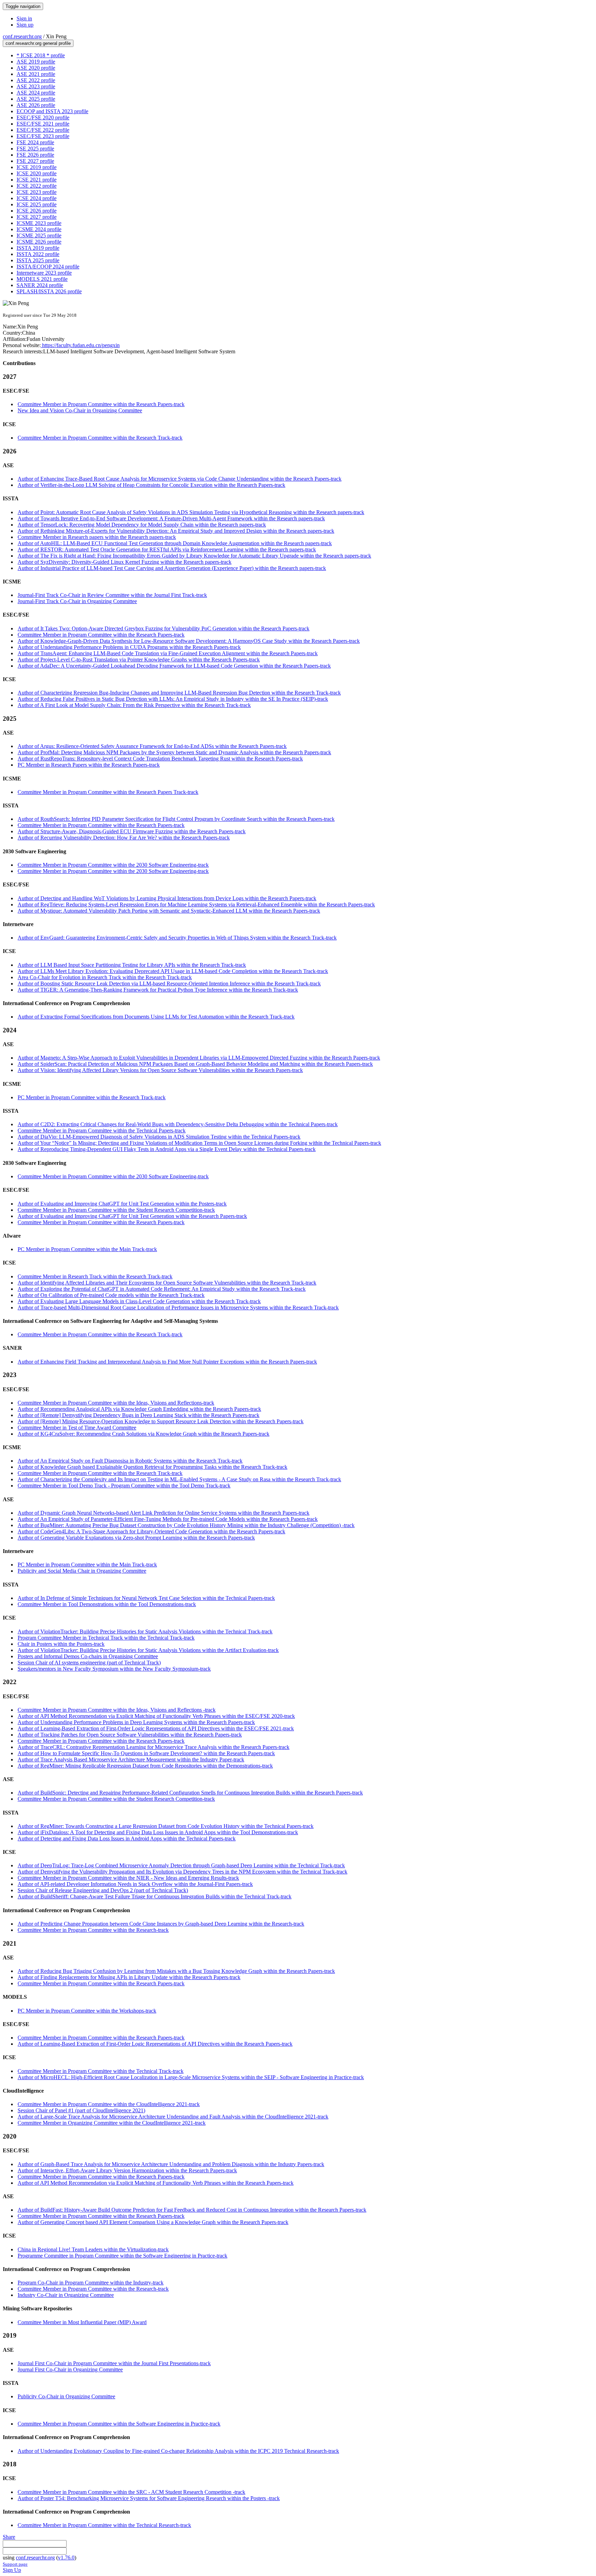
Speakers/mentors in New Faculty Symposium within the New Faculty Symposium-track (114, 1669)
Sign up (25, 25)
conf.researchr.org (22, 36)
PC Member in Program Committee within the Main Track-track (87, 1249)
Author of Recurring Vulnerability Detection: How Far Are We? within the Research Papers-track (124, 838)
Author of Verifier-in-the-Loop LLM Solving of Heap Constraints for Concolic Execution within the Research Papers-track (151, 485)
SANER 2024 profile (40, 285)
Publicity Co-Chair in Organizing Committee (66, 2396)
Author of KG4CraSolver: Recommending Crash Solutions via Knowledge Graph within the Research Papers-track (143, 1434)
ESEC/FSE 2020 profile (43, 117)
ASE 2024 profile (36, 93)
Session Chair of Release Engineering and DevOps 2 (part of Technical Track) (103, 1890)
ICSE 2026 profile (37, 211)
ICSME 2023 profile (39, 223)
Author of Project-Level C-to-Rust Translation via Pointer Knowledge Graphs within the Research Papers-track (139, 660)
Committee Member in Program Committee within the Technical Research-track (104, 2525)
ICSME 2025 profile (39, 235)
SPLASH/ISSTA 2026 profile (49, 291)
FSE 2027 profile (35, 161)
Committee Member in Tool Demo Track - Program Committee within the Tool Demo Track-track (124, 1486)
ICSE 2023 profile (37, 192)
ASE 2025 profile (36, 99)
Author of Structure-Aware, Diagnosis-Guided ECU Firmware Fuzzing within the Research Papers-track (132, 831)
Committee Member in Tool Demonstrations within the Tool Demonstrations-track (107, 1604)
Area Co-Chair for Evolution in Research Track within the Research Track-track (105, 977)
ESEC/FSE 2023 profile (43, 136)
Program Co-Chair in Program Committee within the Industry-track (91, 2283)
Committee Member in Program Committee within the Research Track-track (100, 438)
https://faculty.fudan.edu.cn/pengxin (80, 345)
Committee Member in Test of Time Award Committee (77, 1428)
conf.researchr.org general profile (38, 43)
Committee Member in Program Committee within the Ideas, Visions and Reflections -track (117, 1710)
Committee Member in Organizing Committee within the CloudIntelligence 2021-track (112, 2123)
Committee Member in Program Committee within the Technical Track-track (101, 2071)
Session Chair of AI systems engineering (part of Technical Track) (89, 1663)
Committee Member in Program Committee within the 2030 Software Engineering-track (113, 865)
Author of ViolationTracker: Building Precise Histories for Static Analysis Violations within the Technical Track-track (145, 1631)
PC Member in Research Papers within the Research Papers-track (89, 765)
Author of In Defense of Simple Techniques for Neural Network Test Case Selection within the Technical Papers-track (146, 1598)
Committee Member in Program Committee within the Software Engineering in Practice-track (119, 2424)
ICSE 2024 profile (37, 198)
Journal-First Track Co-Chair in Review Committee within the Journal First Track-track (112, 595)
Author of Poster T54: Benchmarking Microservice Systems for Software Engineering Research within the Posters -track (149, 2498)
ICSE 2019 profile (37, 167)
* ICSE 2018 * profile (41, 55)
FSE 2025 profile (35, 149)
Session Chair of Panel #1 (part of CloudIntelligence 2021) (81, 2110)
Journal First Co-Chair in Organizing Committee (70, 2369)
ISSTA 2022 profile (38, 254)
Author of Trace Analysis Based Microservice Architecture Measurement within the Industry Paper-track (131, 1759)
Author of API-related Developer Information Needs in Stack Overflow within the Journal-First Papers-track (135, 1884)
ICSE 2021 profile (37, 180)
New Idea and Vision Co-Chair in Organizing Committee (80, 410)
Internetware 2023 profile (44, 273)
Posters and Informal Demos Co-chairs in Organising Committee (88, 1656)
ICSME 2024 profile (39, 229)
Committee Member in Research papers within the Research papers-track (97, 537)
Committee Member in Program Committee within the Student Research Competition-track (116, 1210)
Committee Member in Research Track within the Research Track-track (95, 1276)
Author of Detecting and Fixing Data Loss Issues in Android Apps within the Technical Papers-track (127, 1838)
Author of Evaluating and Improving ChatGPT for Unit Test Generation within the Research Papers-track (132, 1216)
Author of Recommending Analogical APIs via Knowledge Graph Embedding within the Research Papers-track (139, 1409)
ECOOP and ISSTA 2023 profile (52, 111)
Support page (15, 2564)
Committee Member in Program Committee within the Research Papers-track (101, 404)
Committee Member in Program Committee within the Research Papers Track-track (108, 792)
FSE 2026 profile (35, 155)
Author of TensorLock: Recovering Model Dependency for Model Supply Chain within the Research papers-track (142, 525)
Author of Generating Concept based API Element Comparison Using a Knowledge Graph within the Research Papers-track (153, 2222)
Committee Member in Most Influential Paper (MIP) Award (82, 2322)
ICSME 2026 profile (39, 242)
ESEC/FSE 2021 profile (43, 124)
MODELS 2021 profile (42, 279)
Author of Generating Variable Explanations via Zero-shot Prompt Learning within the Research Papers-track (136, 1538)
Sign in (24, 18)
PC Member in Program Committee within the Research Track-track (92, 1097)
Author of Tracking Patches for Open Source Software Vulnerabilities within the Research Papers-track (130, 1735)
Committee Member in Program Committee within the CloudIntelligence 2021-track (109, 2104)
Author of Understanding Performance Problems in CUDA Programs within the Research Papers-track (129, 647)
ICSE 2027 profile (37, 217)
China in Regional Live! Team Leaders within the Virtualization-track (93, 2249)
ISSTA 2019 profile (38, 248)
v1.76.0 (66, 2558)
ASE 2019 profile (36, 62)
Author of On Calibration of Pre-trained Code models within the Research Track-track (111, 1295)
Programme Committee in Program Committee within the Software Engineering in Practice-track (122, 2256)
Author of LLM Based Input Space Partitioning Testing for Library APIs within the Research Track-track (132, 965)
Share (9, 2537)
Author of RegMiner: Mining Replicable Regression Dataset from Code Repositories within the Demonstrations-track (145, 1766)
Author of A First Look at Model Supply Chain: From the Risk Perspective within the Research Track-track (134, 705)
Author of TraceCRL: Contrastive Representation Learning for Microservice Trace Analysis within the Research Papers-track (153, 1747)
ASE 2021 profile (36, 74)
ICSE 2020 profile (37, 173)
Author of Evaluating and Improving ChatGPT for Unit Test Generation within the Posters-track (122, 1204)
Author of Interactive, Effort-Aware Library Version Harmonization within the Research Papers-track (127, 2170)
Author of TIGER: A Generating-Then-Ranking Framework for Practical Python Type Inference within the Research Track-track (158, 990)
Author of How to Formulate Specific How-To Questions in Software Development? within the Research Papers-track (146, 1753)
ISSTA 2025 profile (38, 260)
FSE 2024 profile (35, 142)
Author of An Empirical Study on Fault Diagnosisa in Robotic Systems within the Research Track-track (130, 1461)
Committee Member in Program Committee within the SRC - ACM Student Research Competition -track (131, 2492)
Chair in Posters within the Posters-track (61, 1644)
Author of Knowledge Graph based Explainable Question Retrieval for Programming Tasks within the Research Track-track (152, 1467)
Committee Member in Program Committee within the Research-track (93, 1930)
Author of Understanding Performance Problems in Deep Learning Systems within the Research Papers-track (136, 1722)
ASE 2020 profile (36, 68)
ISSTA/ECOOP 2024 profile (48, 267)
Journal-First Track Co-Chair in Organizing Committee (77, 601)
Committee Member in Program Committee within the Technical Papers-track (102, 1130)
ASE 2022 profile (36, 80)
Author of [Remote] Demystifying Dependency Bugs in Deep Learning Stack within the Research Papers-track (138, 1415)
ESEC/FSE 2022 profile (43, 130)
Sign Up (12, 2570)
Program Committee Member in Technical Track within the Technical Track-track (106, 1638)
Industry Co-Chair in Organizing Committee (66, 2295)
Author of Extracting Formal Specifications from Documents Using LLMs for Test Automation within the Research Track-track (156, 1017)
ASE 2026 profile (36, 105)
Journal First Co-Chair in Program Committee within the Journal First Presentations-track (114, 2363)
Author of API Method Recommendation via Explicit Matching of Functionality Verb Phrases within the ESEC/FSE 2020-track (156, 1716)
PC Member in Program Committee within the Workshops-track (87, 2011)
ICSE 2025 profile (37, 204)
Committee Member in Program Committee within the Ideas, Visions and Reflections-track (116, 1403)
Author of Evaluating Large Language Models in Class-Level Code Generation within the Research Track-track (139, 1301)
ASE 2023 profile (36, 86)
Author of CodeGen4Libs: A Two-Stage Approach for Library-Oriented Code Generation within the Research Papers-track (151, 1531)
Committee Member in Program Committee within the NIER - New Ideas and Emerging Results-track (128, 1878)
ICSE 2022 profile (37, 186)
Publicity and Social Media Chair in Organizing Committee (82, 1571)
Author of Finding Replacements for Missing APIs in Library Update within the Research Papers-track (129, 1977)
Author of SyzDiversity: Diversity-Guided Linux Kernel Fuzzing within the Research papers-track (125, 562)
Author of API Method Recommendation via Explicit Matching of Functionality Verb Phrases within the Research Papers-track (156, 2183)
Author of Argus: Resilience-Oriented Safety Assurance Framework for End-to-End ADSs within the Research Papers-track (152, 746)
